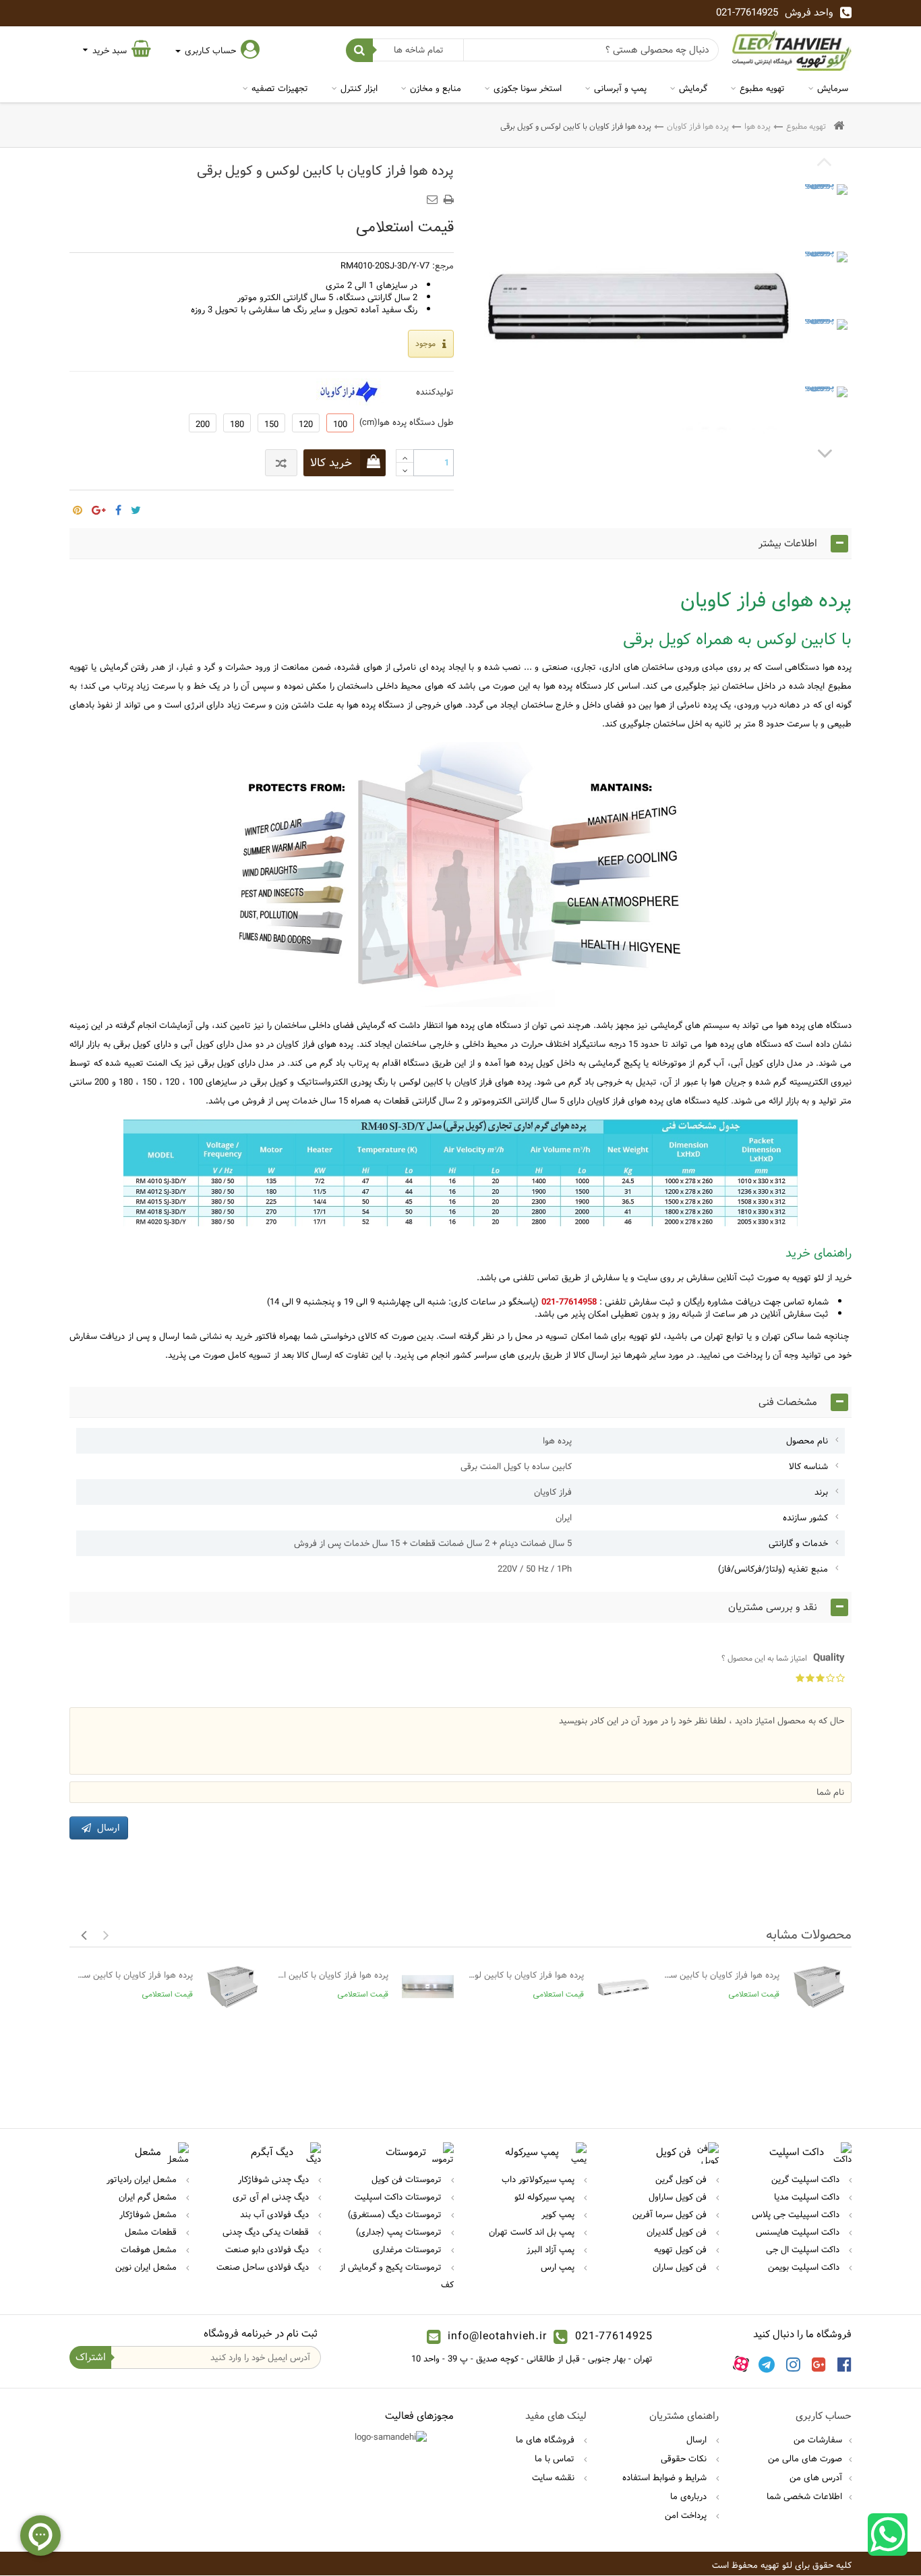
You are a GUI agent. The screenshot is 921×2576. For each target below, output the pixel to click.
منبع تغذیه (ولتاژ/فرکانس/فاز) (773, 1569)
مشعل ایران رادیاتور (143, 2179)
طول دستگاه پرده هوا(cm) (404, 422)
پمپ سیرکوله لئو (546, 2197)
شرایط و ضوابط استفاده (666, 2478)
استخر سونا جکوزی (528, 88)
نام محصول (807, 1441)
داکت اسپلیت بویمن (805, 2267)
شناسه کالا (808, 1466)
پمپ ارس (559, 2267)
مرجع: (443, 266)
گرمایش (693, 88)
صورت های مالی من (805, 2459)
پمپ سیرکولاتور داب (539, 2179)
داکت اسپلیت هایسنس (799, 2232)
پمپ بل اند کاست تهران (533, 2232)
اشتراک (91, 2357)
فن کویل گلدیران (678, 2232)
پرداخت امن (687, 2515)
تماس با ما (556, 2459)
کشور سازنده (805, 1518)
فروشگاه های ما (546, 2440)
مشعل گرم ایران (149, 2197)
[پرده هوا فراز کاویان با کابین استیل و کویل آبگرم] (428, 1987)
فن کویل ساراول (679, 2197)
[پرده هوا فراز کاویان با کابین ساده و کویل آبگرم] (819, 1987)
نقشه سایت (555, 2478)
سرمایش (833, 88)
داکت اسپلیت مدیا (808, 2197)
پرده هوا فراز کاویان (698, 126)
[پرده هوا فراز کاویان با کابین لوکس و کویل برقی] (825, 207)
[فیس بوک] (844, 2364)
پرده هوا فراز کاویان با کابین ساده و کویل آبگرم (721, 1975)
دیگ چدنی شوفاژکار (275, 2179)
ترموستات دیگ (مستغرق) (396, 2214)
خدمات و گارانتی (798, 1543)
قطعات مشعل (152, 2232)
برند (821, 1492)
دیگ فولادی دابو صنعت (268, 2250)
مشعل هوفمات (150, 2250)
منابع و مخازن (436, 88)
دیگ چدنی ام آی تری (272, 2197)
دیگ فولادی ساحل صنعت (264, 2267)
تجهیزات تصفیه (280, 88)
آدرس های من (816, 2478)
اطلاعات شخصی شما (804, 2496)
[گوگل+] (99, 506)
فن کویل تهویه (682, 2250)
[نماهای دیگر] (825, 453)
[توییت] (136, 506)
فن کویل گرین (682, 2179)
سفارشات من (818, 2440)
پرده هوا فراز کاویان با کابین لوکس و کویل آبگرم (526, 1975)
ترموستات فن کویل (408, 2179)
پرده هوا (757, 126)
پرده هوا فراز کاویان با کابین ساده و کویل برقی (135, 1975)
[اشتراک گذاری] (118, 506)
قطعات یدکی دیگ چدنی (267, 2232)
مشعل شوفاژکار (149, 2214)
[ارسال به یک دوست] (434, 195)
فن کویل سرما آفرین (671, 2214)
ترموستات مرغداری (409, 2250)
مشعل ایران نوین (147, 2267)
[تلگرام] (767, 2364)
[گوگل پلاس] (819, 2364)
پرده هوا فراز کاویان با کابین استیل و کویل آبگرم (330, 1975)
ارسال (698, 2440)
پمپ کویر (559, 2214)
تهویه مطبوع (762, 88)
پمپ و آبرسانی (620, 88)
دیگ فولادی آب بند (276, 2214)
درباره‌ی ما (690, 2496)
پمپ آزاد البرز (552, 2250)
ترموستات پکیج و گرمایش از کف (397, 2276)
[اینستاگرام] (793, 2364)
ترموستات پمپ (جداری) (400, 2232)
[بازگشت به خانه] (839, 126)
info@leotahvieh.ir (497, 2336)
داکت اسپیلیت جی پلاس (797, 2214)
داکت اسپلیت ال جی (804, 2250)
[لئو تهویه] (792, 50)
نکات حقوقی (685, 2459)
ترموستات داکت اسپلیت (399, 2197)
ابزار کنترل (359, 88)
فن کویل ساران (681, 2267)
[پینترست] (78, 506)
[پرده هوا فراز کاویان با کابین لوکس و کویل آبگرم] (623, 1987)
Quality (783, 1658)
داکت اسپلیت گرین (807, 2179)
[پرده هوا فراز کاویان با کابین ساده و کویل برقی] (232, 1987)
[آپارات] (741, 2364)
